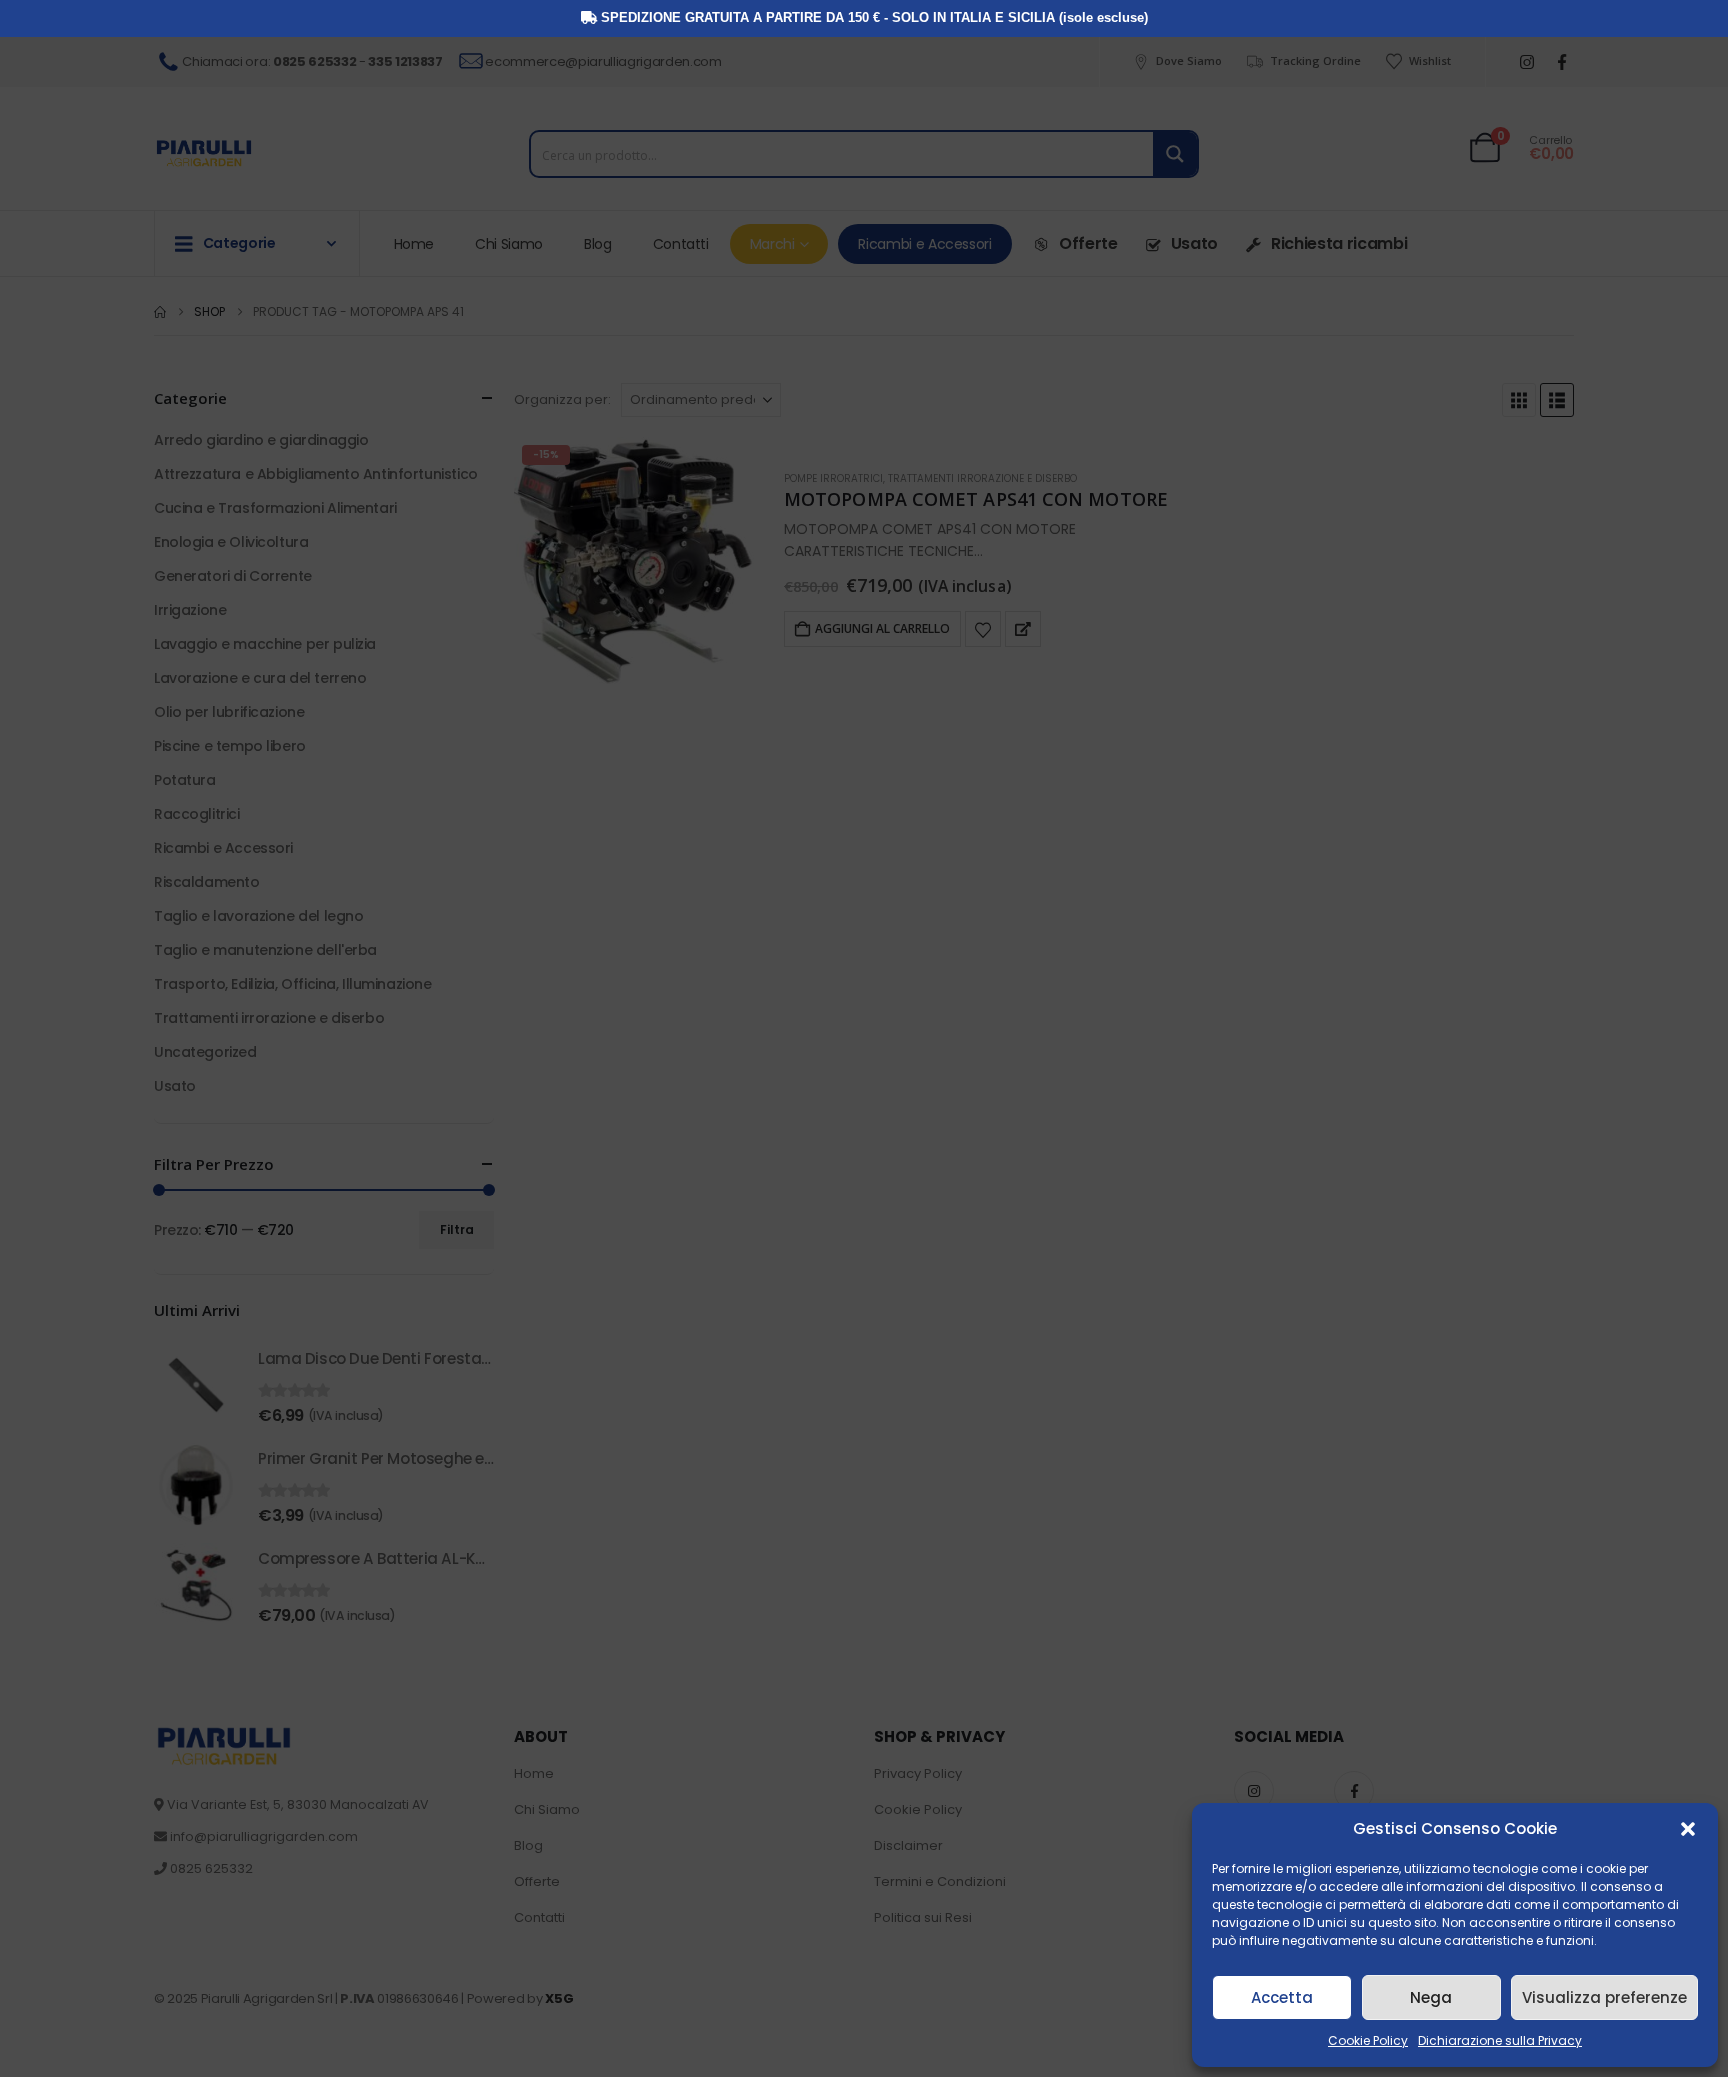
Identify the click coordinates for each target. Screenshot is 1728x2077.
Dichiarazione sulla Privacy (1500, 2040)
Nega (1431, 1997)
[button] (1688, 1829)
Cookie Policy (1368, 2040)
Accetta (1282, 1997)
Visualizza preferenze (1604, 1997)
